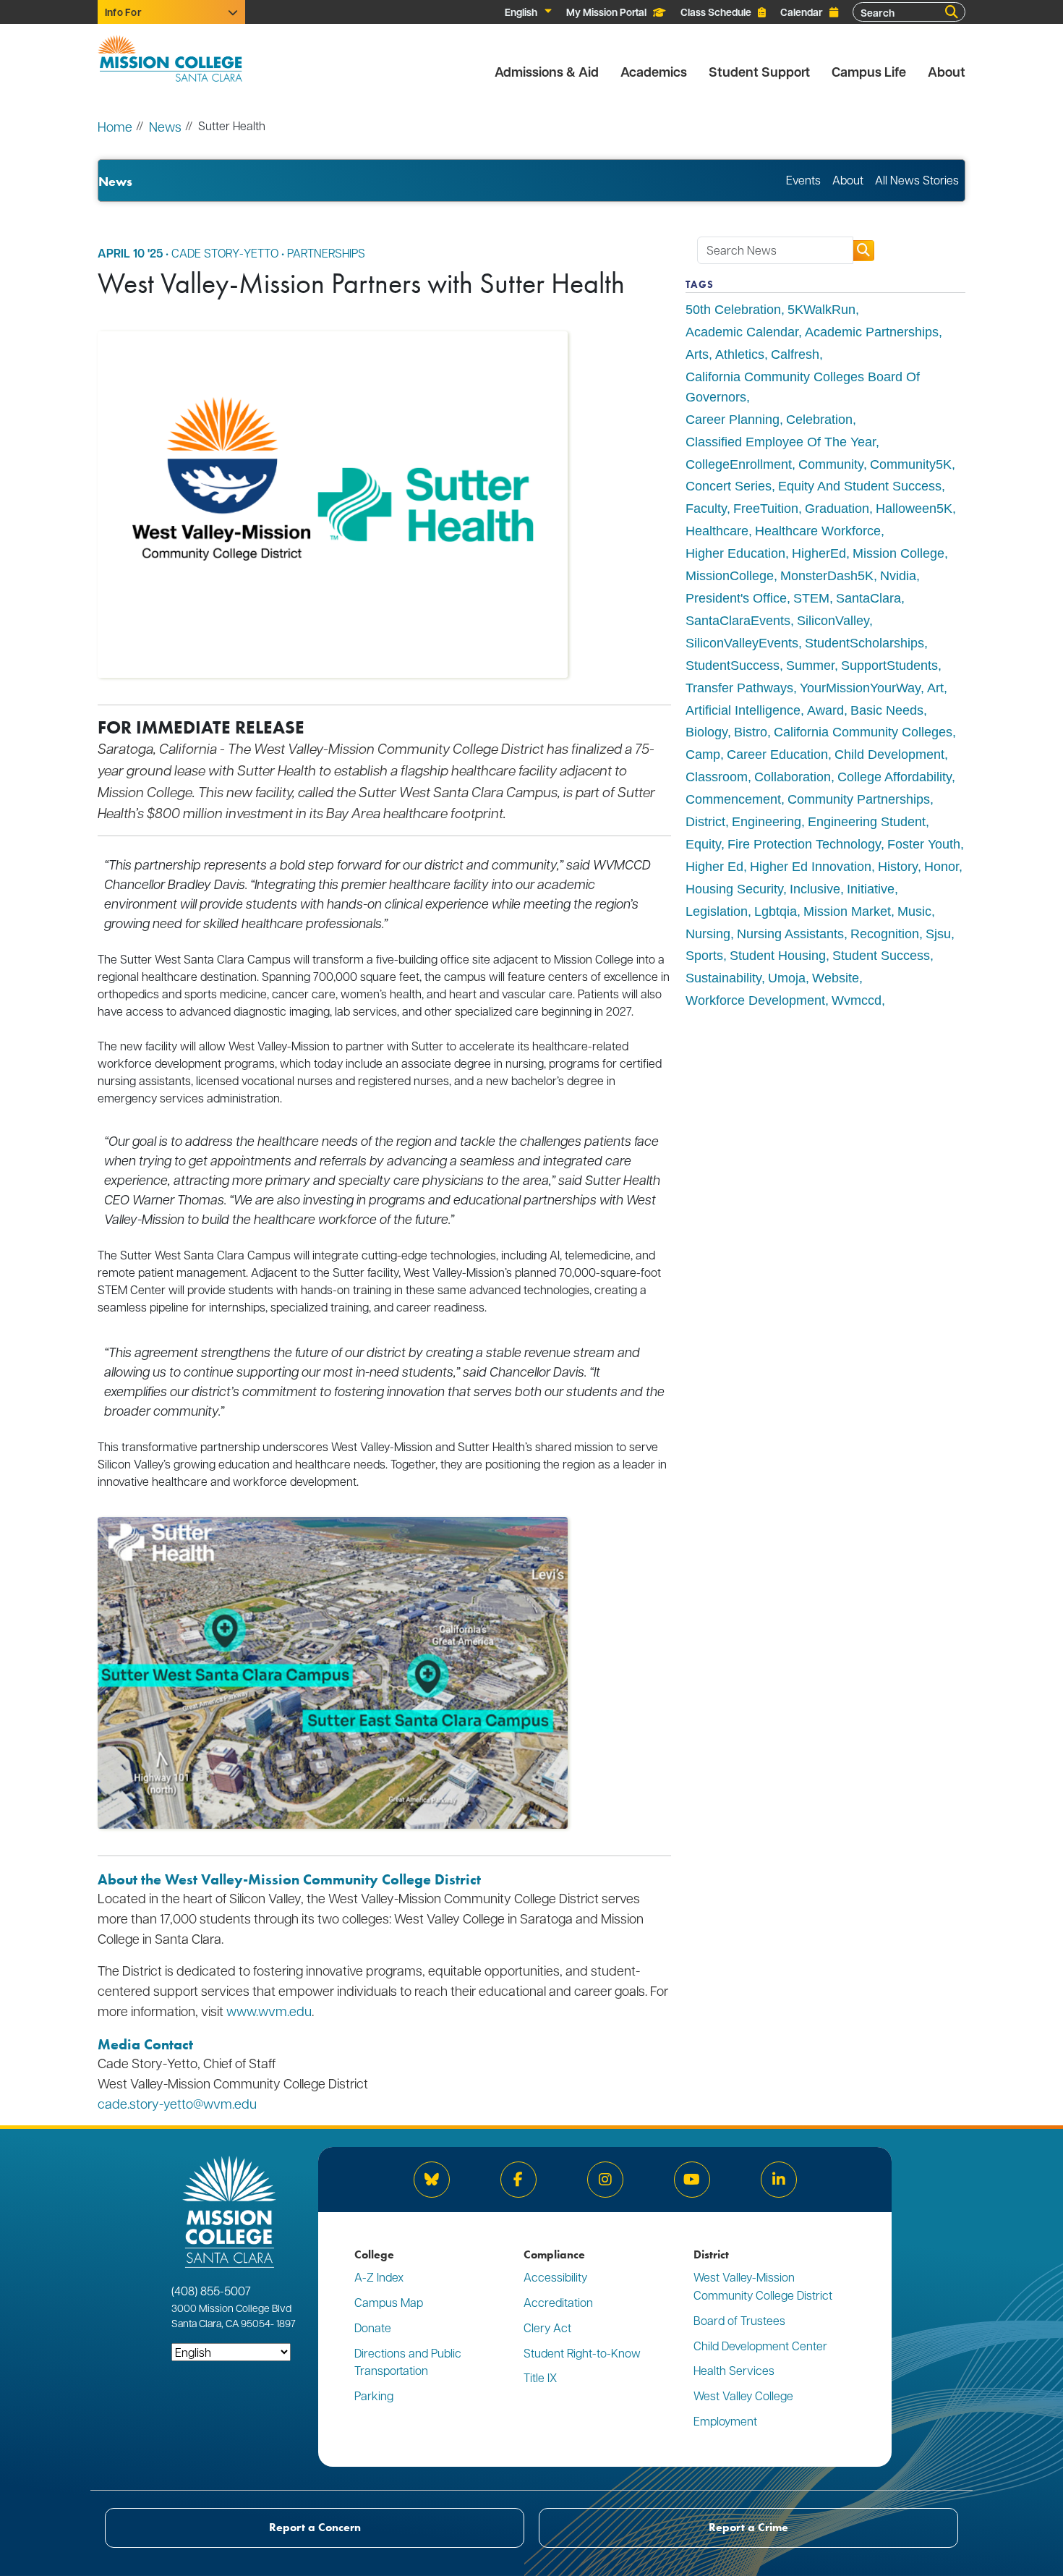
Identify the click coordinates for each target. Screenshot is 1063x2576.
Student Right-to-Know (582, 2353)
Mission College (898, 553)
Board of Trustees (739, 2320)
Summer (810, 666)
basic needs (887, 710)
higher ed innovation (811, 867)
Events (803, 180)
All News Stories (917, 180)
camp (703, 754)
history (898, 867)
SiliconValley (833, 621)
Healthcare (717, 531)
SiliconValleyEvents (742, 643)
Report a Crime (748, 2527)
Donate (373, 2328)
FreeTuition (766, 509)
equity (703, 844)
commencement (733, 799)
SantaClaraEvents (738, 621)
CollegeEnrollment (739, 464)
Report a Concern (315, 2527)
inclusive (815, 889)
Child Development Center (760, 2346)
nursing (708, 934)
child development (889, 754)
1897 (285, 2323)
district (705, 822)
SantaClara (868, 598)
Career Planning (733, 420)
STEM (811, 598)
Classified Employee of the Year (781, 442)
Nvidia (898, 576)
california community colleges (863, 732)
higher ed (714, 867)
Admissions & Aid (547, 72)
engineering (767, 822)
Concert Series (729, 486)
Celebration (819, 420)
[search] (863, 251)
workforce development (755, 1000)
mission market (847, 911)
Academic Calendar (742, 332)
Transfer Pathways (739, 688)
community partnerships (859, 799)
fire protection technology (804, 844)
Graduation (837, 509)
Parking (374, 2396)
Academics (654, 72)
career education (777, 754)
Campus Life (869, 72)
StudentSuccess (733, 666)
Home (115, 126)
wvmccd (857, 1000)
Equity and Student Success (860, 486)
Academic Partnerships (872, 332)
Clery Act (547, 2328)
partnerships (326, 253)
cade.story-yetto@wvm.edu (177, 2103)
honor (942, 867)
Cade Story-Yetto (225, 253)
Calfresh (795, 354)
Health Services (734, 2370)
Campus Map (389, 2302)
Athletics (740, 354)
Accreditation (558, 2302)
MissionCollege (730, 576)
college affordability (895, 777)
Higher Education (735, 553)
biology (706, 732)
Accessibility (555, 2277)
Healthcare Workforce (818, 531)
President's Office (736, 598)
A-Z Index (379, 2277)
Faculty (706, 509)
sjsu (938, 934)
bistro (751, 732)
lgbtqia (776, 911)
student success (881, 956)
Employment (725, 2421)
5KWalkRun (821, 310)
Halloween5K (914, 509)
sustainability (723, 978)
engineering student (867, 822)
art (935, 688)
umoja (787, 978)
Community (831, 464)
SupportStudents (889, 666)
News (165, 126)
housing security (734, 889)
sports (704, 956)
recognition (885, 934)
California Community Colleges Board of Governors (803, 387)
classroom (717, 777)
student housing (778, 956)
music (914, 911)
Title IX (540, 2377)
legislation (717, 911)
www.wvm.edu (269, 2011)
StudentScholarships (865, 643)
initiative (871, 889)
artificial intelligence (743, 710)
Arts (697, 354)
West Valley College (743, 2396)
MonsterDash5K (827, 576)
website (836, 978)
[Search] (952, 12)
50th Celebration (733, 310)
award (825, 710)
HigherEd (819, 553)
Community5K (911, 464)
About (947, 72)
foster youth (924, 844)
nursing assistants (790, 934)
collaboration (793, 777)
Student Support (759, 72)
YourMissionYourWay (860, 688)
